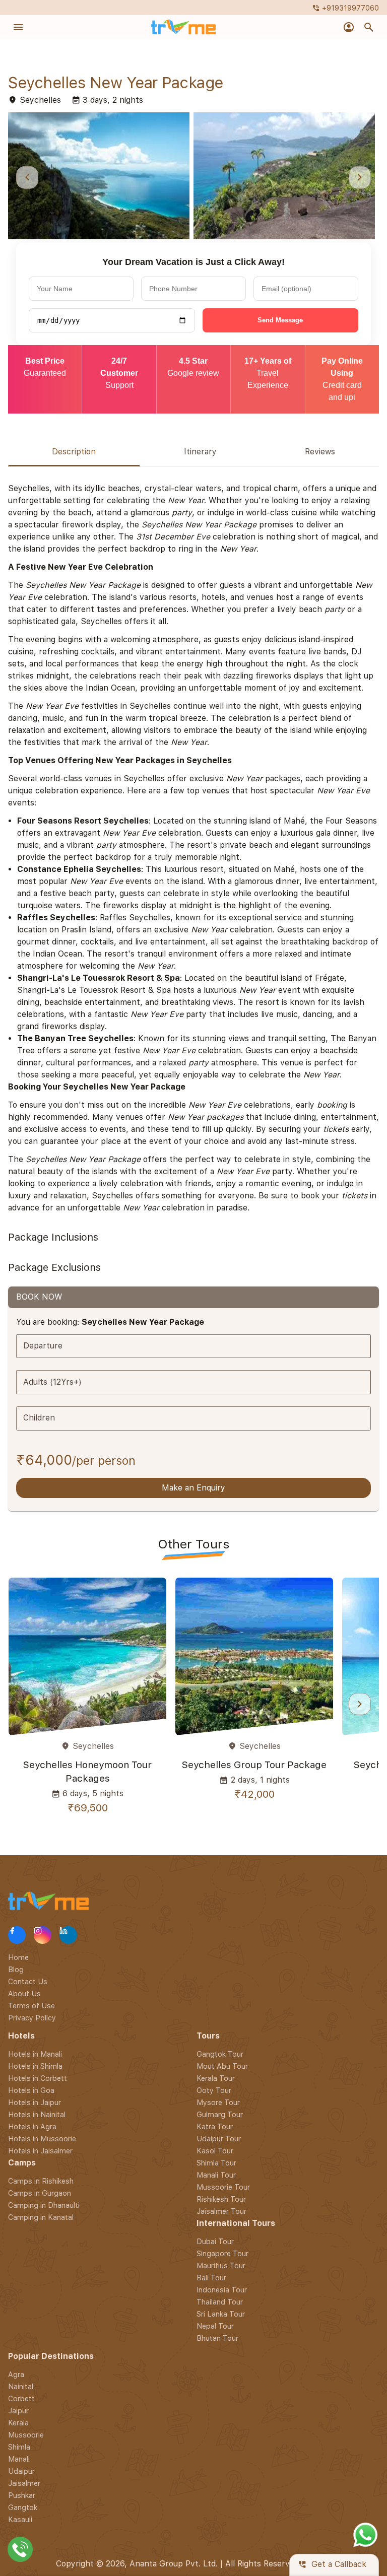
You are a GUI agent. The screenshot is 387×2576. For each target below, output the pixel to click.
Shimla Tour (216, 2163)
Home (18, 1957)
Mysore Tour (218, 2102)
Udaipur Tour (219, 2139)
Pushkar (22, 2495)
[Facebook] (17, 1935)
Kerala (18, 2423)
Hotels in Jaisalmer (40, 2151)
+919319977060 (345, 8)
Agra (16, 2374)
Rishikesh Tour (221, 2199)
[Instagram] (43, 1935)
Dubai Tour (215, 2241)
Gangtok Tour (220, 2054)
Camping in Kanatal (41, 2217)
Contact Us (28, 1981)
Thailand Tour (220, 2302)
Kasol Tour (215, 2151)
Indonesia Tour (222, 2290)
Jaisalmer (24, 2483)
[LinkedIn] (68, 1935)
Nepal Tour (215, 2326)
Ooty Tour (214, 2090)
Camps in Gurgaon (40, 2193)
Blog (16, 1969)
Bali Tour (211, 2278)
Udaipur (21, 2471)
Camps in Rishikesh (41, 2181)
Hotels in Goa (31, 2090)
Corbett (21, 2398)
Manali (19, 2459)
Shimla (19, 2447)
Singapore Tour (222, 2253)
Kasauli (20, 2519)
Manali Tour (216, 2175)
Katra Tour (215, 2126)
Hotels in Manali (35, 2054)
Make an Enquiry (193, 1488)
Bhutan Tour (217, 2338)
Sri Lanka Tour (221, 2314)
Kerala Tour (216, 2078)
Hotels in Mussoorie (42, 2139)
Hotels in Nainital (37, 2114)
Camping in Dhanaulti (44, 2205)
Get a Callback (332, 2565)
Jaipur (18, 2411)
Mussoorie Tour (223, 2187)
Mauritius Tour (221, 2265)
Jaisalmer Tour (221, 2211)
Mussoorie (26, 2435)
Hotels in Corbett (38, 2078)
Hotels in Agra (32, 2126)
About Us (24, 1993)
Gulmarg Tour (220, 2114)
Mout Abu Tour (222, 2066)
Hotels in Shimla (35, 2066)
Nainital (21, 2386)
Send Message (280, 320)
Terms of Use (31, 2006)
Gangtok (23, 2507)
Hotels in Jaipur (35, 2102)
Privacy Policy (32, 2018)
